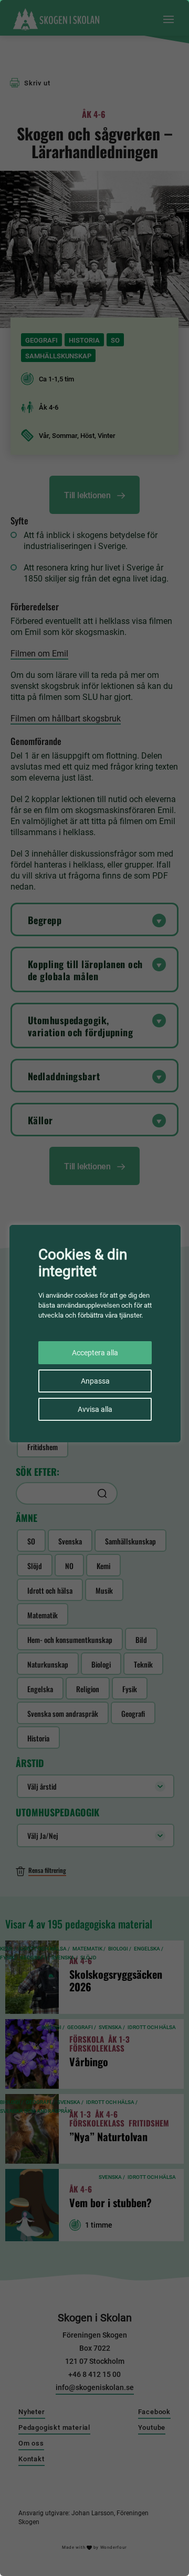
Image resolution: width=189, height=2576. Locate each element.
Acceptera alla (95, 1353)
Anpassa (95, 1381)
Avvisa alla (95, 1409)
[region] (94, 1288)
